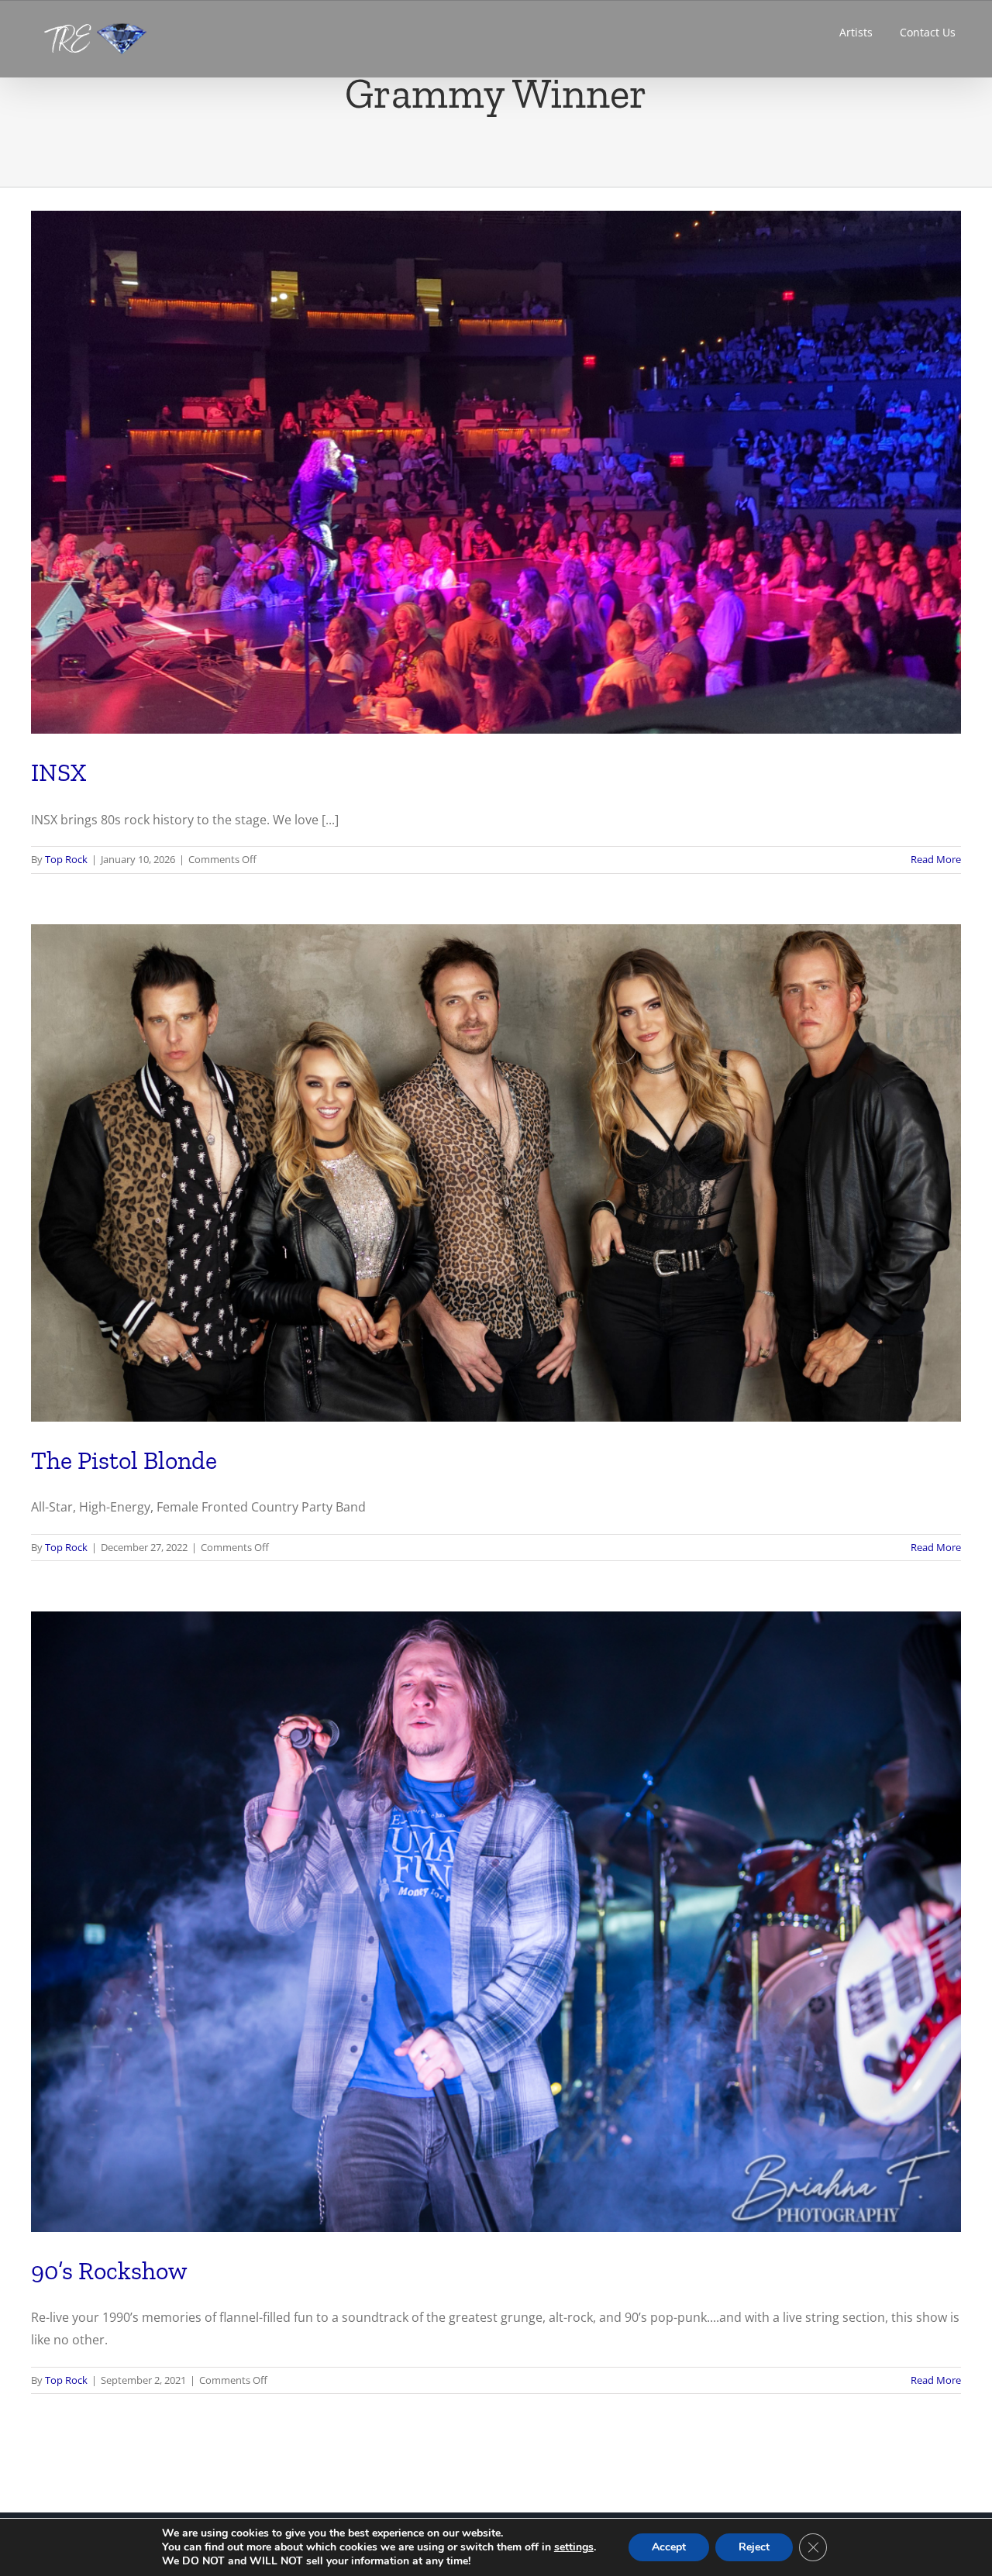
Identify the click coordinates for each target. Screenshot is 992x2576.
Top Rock (66, 859)
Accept (669, 2547)
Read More (936, 859)
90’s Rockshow (109, 2271)
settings (574, 2547)
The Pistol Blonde (124, 1460)
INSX (59, 772)
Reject (754, 2547)
